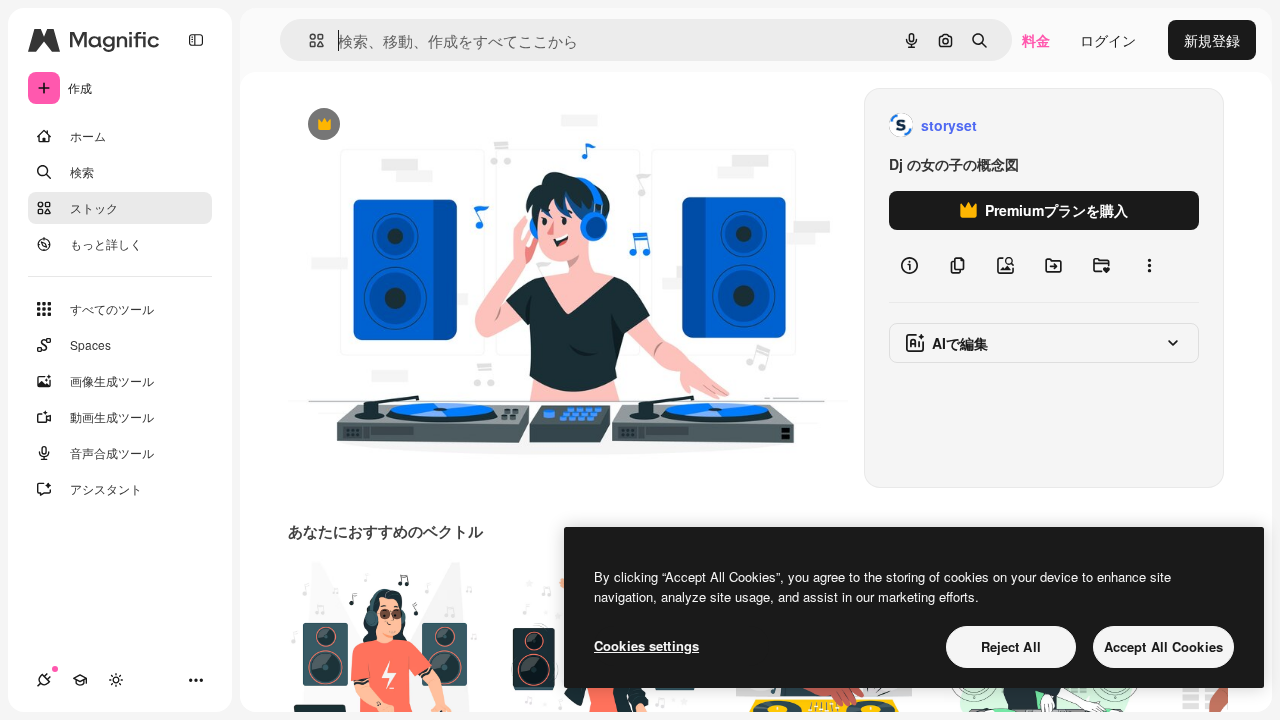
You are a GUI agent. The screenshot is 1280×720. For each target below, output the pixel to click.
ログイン (1108, 40)
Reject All (1011, 646)
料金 (1036, 40)
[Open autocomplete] (308, 40)
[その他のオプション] (1149, 266)
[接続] (44, 680)
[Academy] (80, 680)
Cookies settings (646, 645)
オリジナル (425, 125)
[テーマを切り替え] (116, 680)
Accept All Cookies (1163, 646)
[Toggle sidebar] (196, 40)
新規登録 (1212, 40)
